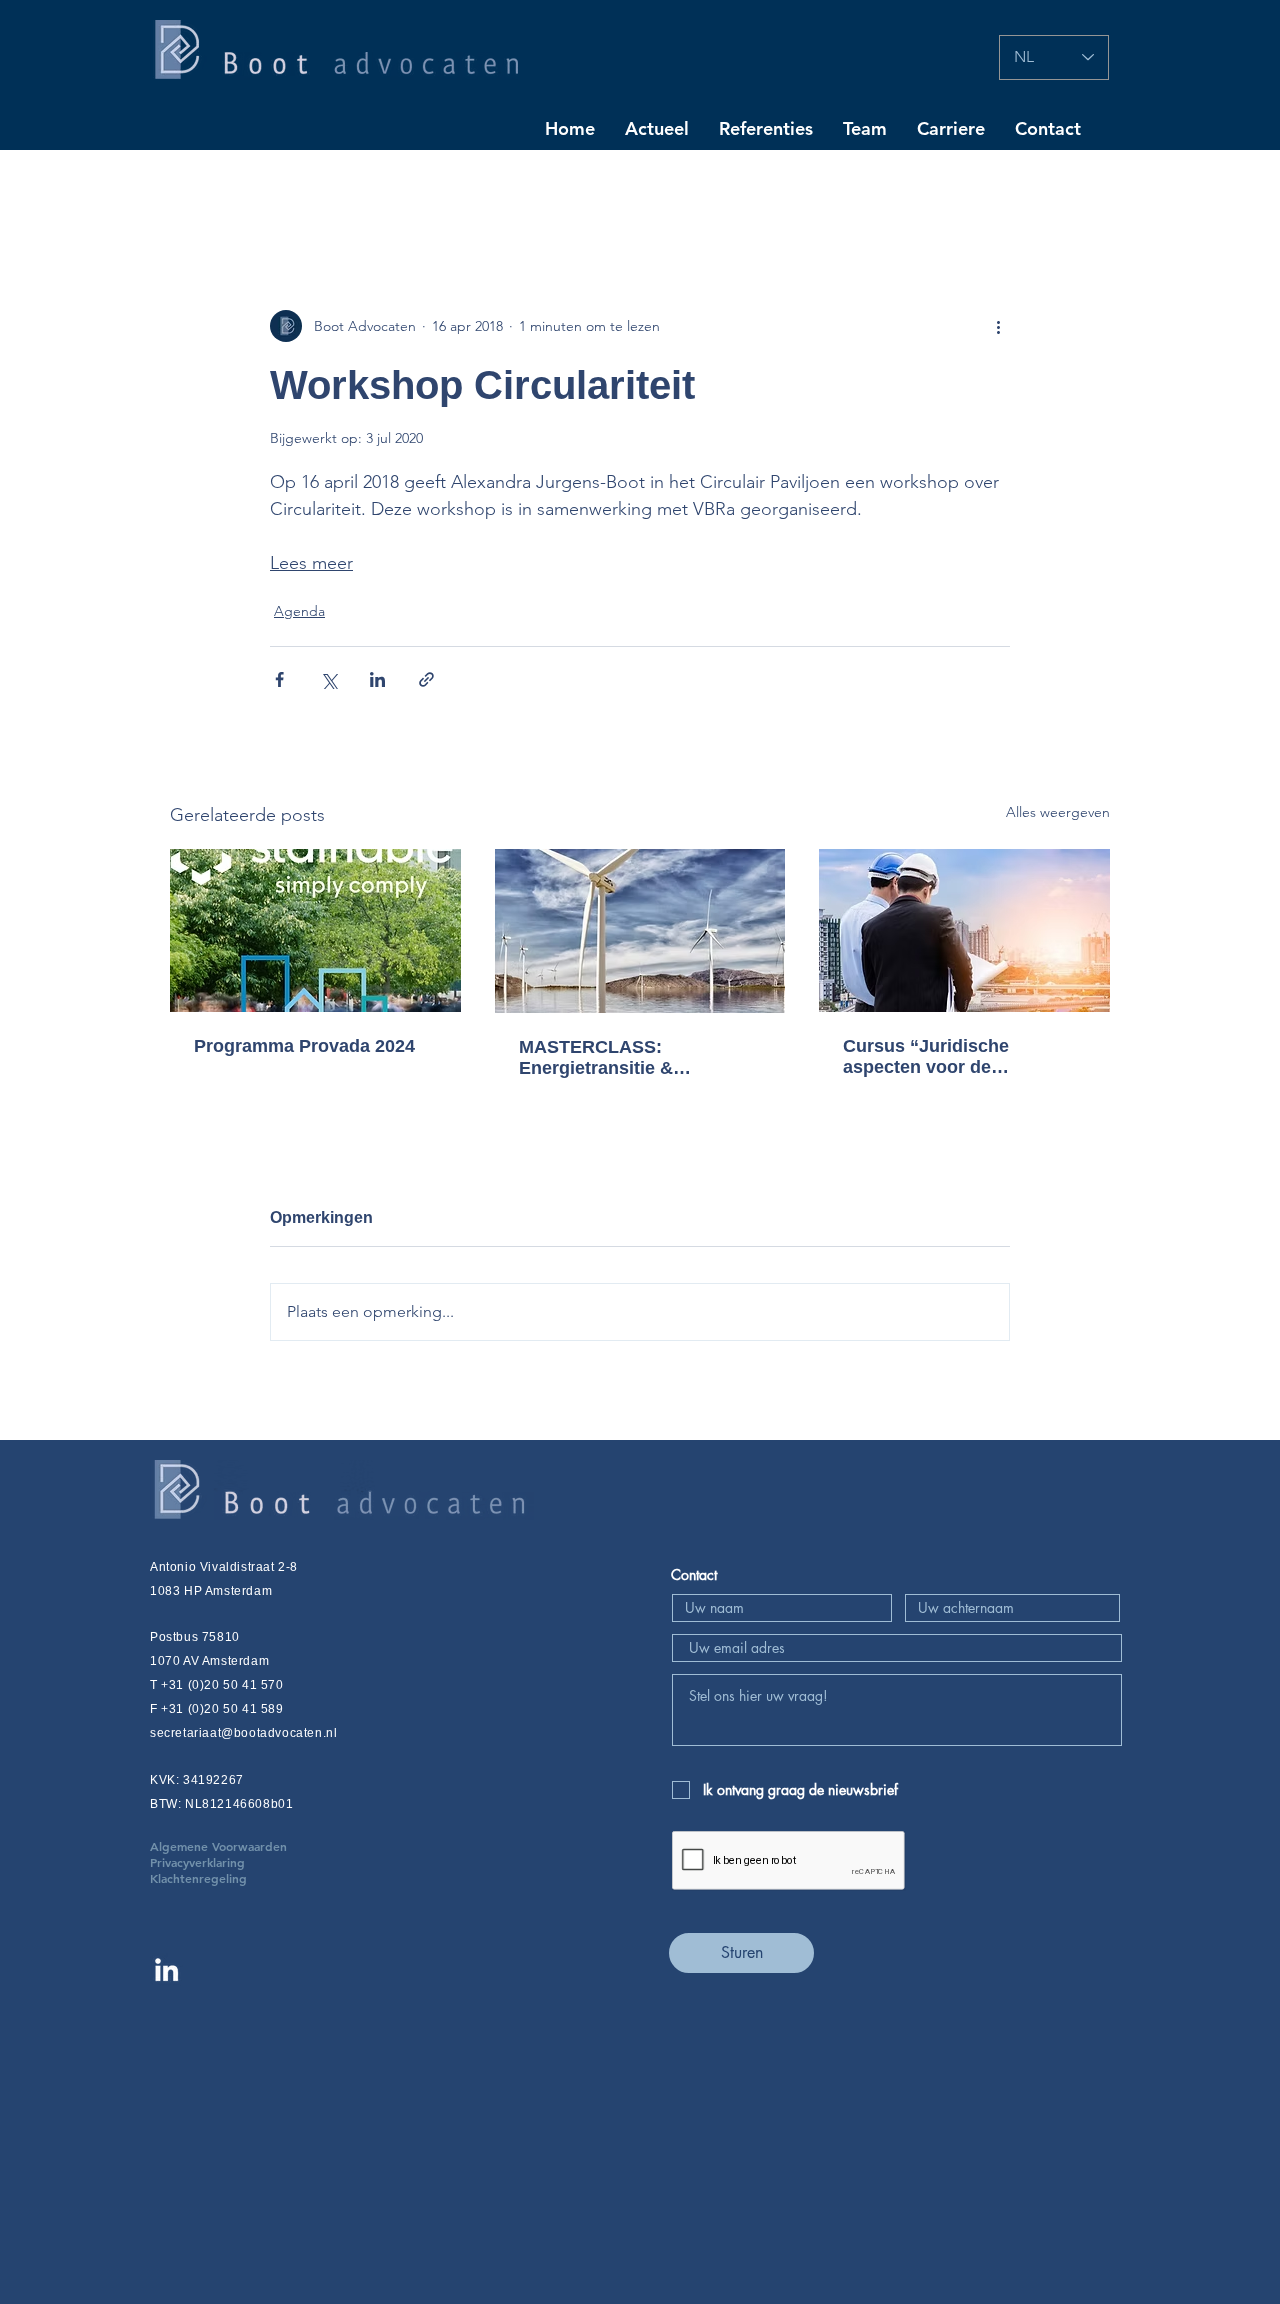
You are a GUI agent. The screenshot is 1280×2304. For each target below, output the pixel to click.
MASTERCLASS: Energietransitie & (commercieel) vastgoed (622, 1058)
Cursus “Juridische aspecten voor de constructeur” (926, 1057)
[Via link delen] (426, 679)
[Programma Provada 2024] (315, 930)
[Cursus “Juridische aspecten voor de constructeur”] (964, 930)
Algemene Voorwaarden (248, 1846)
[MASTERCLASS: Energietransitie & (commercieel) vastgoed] (640, 931)
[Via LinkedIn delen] (377, 679)
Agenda (299, 611)
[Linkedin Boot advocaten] (166, 1969)
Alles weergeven (1058, 812)
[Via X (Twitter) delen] (328, 679)
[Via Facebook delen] (279, 679)
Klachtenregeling (198, 1878)
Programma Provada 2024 (304, 1046)
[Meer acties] (998, 326)
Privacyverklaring (227, 1862)
